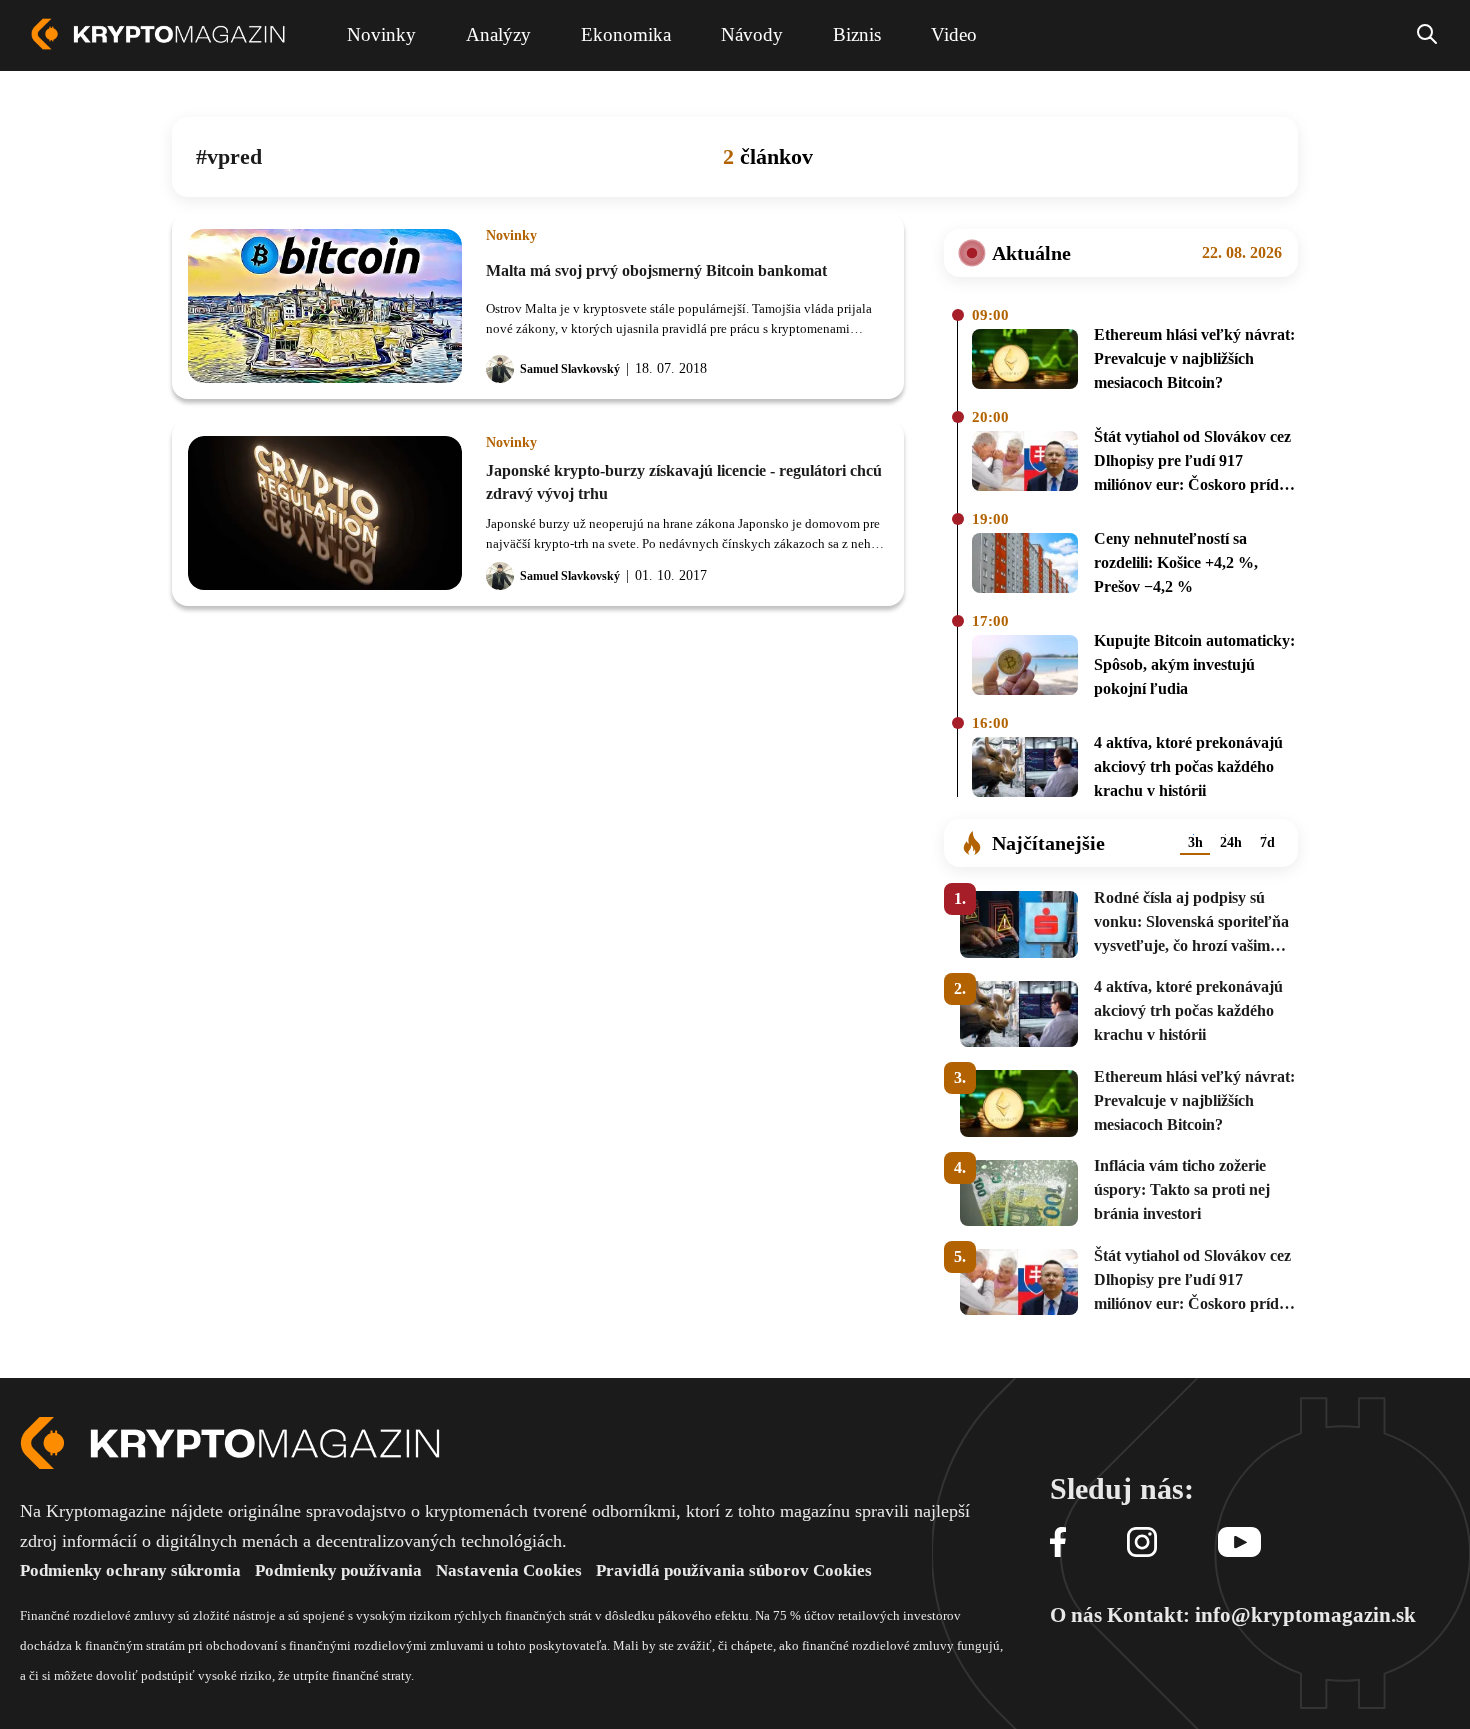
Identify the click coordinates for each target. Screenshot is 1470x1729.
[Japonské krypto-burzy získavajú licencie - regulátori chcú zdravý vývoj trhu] (325, 513)
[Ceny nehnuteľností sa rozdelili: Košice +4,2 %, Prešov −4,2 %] (1025, 566)
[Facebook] (1058, 1543)
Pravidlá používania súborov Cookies (734, 1570)
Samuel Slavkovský (570, 369)
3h (1195, 842)
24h (1231, 842)
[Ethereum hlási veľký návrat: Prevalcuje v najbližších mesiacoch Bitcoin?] (1025, 362)
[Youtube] (1239, 1543)
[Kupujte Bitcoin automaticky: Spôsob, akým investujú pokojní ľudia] (1025, 668)
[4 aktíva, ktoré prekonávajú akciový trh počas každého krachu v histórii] (1025, 770)
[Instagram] (1142, 1543)
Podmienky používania (338, 1570)
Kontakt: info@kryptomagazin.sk (1261, 1615)
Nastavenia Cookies (509, 1570)
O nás (1076, 1615)
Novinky (511, 236)
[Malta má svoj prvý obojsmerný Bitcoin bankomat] (325, 306)
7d (1267, 842)
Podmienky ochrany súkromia (130, 1570)
